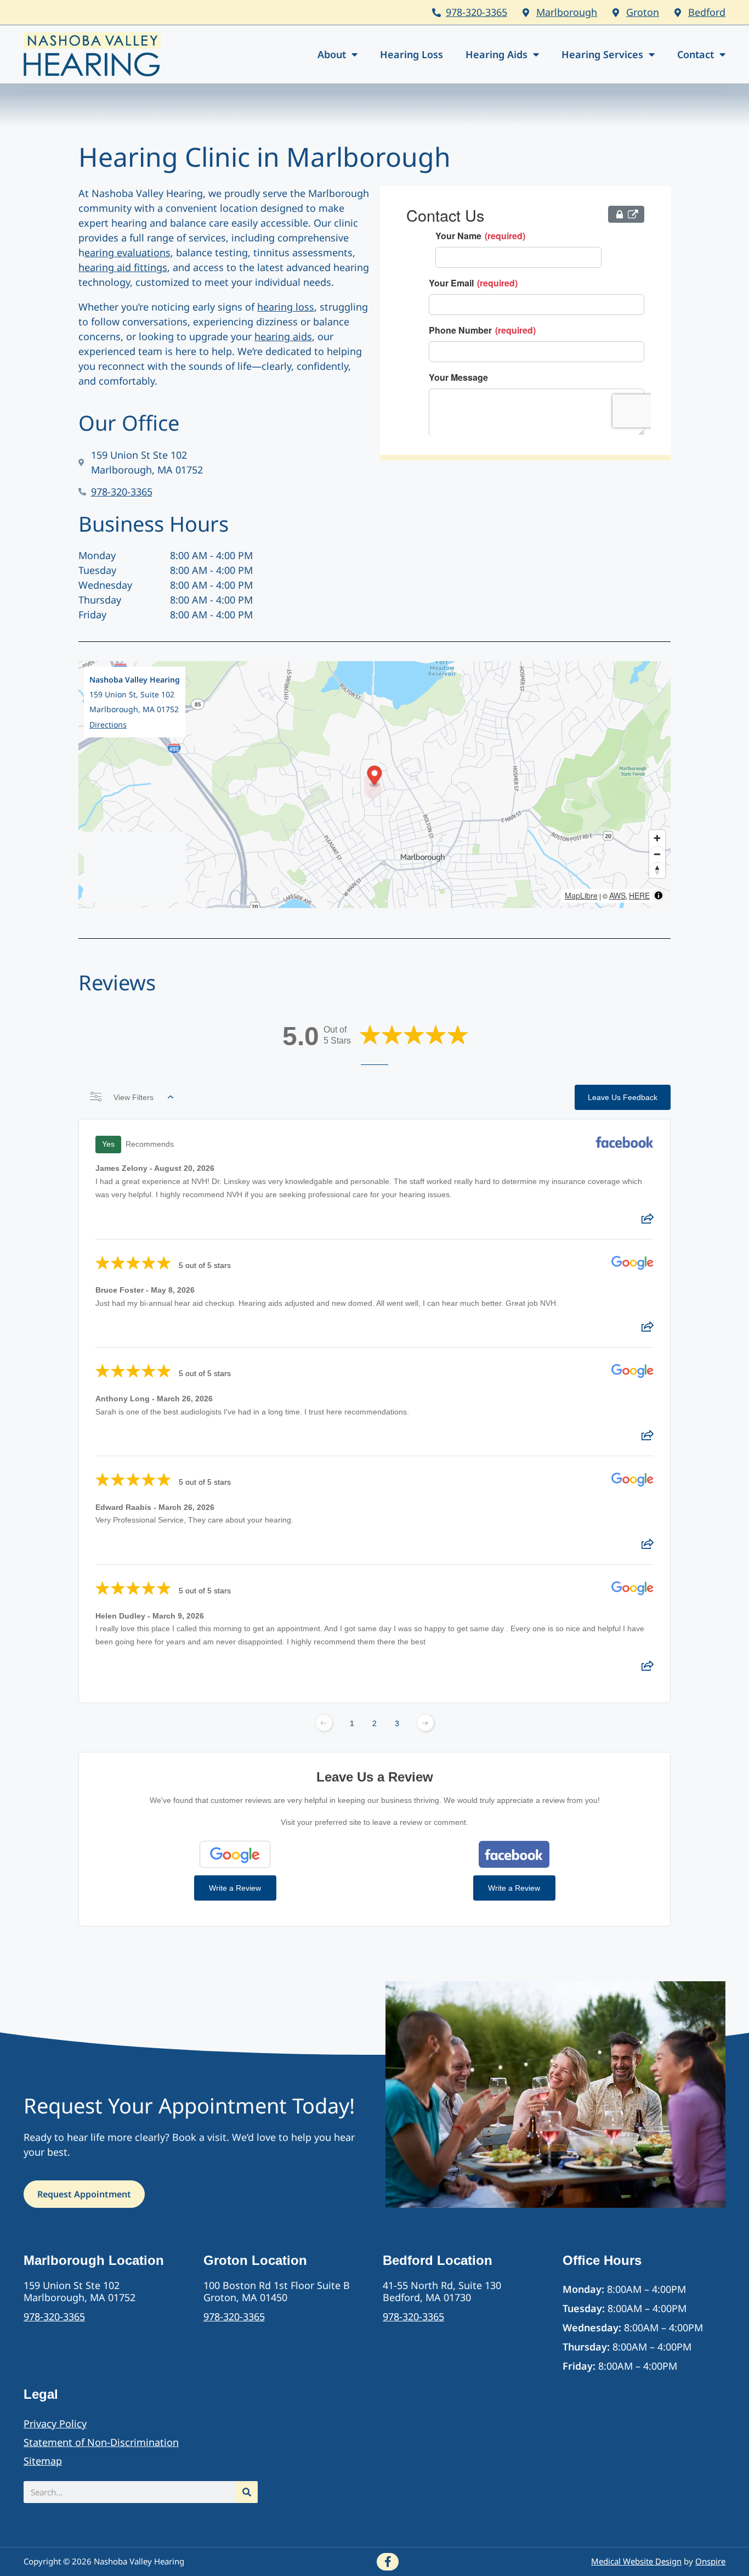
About (332, 54)
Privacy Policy (55, 2423)
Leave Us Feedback (623, 1097)
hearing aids (283, 336)
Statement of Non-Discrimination (101, 2442)
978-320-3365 (476, 12)
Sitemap (43, 2461)
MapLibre (581, 895)
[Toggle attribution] (659, 895)
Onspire (710, 2561)
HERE (639, 895)
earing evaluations (127, 252)
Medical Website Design (636, 2561)
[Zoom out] (657, 854)
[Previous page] (324, 1723)
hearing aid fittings (123, 267)
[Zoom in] (657, 838)
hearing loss (286, 307)
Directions (108, 725)
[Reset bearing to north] (657, 870)
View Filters (134, 1097)
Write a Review (235, 1888)
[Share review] (648, 1222)
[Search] (247, 2492)
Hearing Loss (412, 54)
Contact (696, 54)
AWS (617, 895)
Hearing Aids (497, 54)
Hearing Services (602, 54)
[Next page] (425, 1723)
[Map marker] (375, 777)
